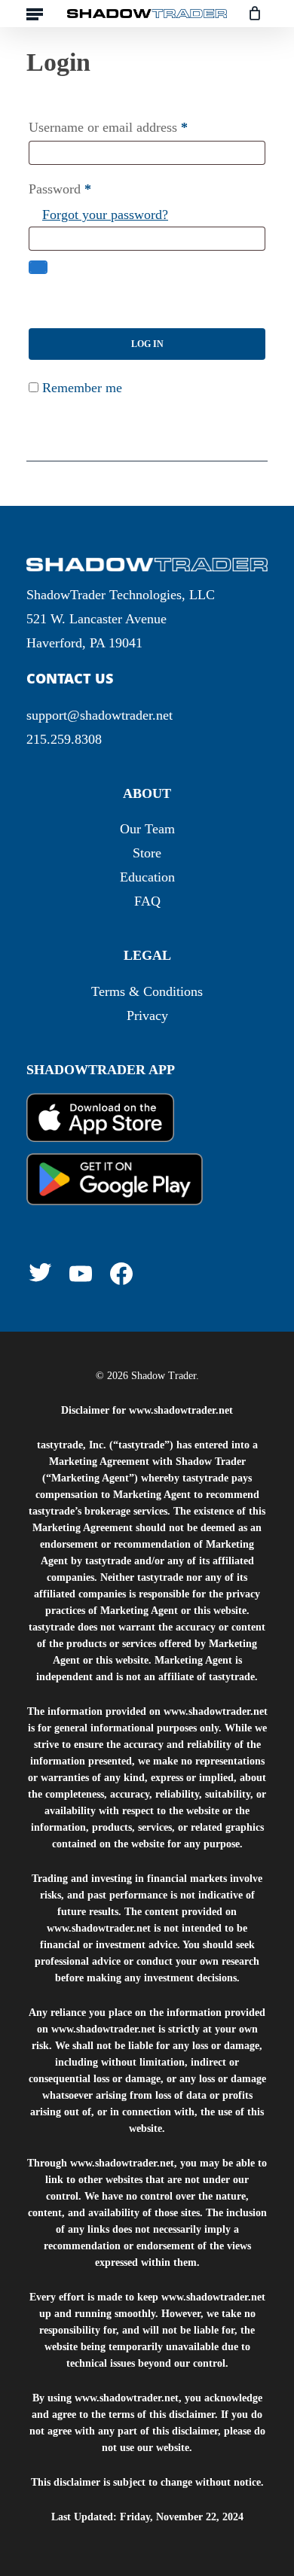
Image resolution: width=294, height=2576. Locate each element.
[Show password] (38, 267)
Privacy (147, 1015)
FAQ (147, 901)
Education (147, 877)
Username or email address (108, 127)
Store (147, 853)
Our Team (147, 829)
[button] (35, 14)
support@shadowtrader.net (100, 715)
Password (60, 189)
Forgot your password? (105, 215)
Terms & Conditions (147, 991)
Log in (147, 344)
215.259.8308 (64, 739)
